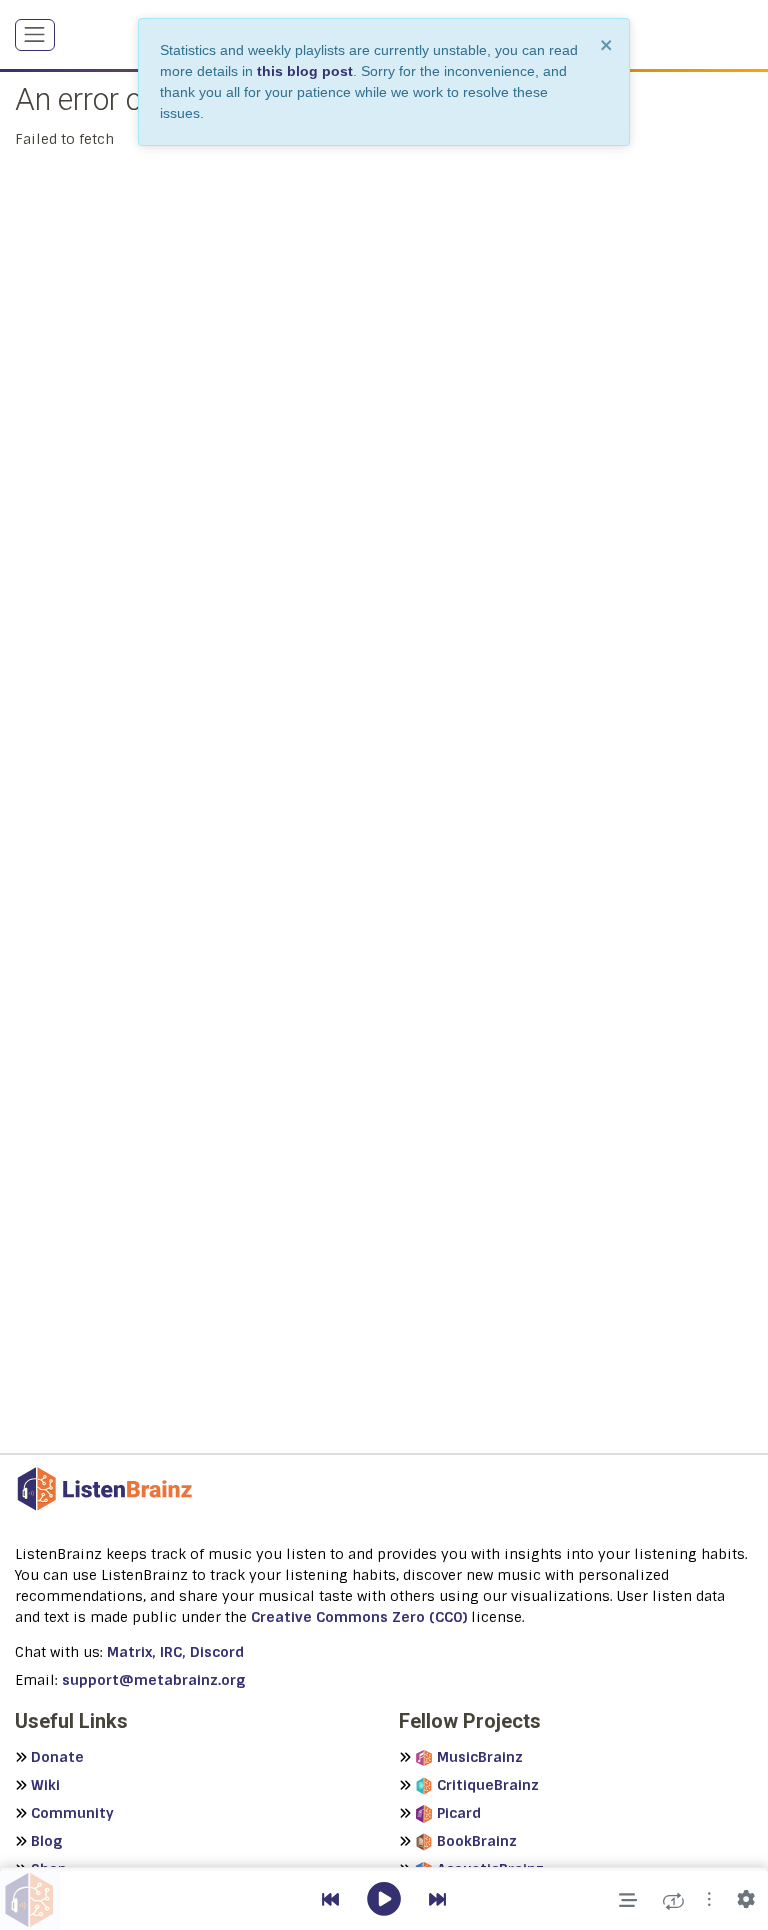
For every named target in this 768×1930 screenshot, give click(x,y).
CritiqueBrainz (488, 1785)
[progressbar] (384, 1869)
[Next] (437, 1900)
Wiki (45, 1785)
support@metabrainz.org (153, 1680)
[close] (607, 44)
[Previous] (330, 1900)
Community (72, 1813)
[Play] (384, 1900)
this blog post (305, 71)
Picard (459, 1813)
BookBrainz (477, 1841)
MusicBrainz (480, 1757)
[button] (709, 1900)
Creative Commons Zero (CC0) (359, 1617)
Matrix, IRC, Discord (175, 1652)
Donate (57, 1757)
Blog (46, 1841)
